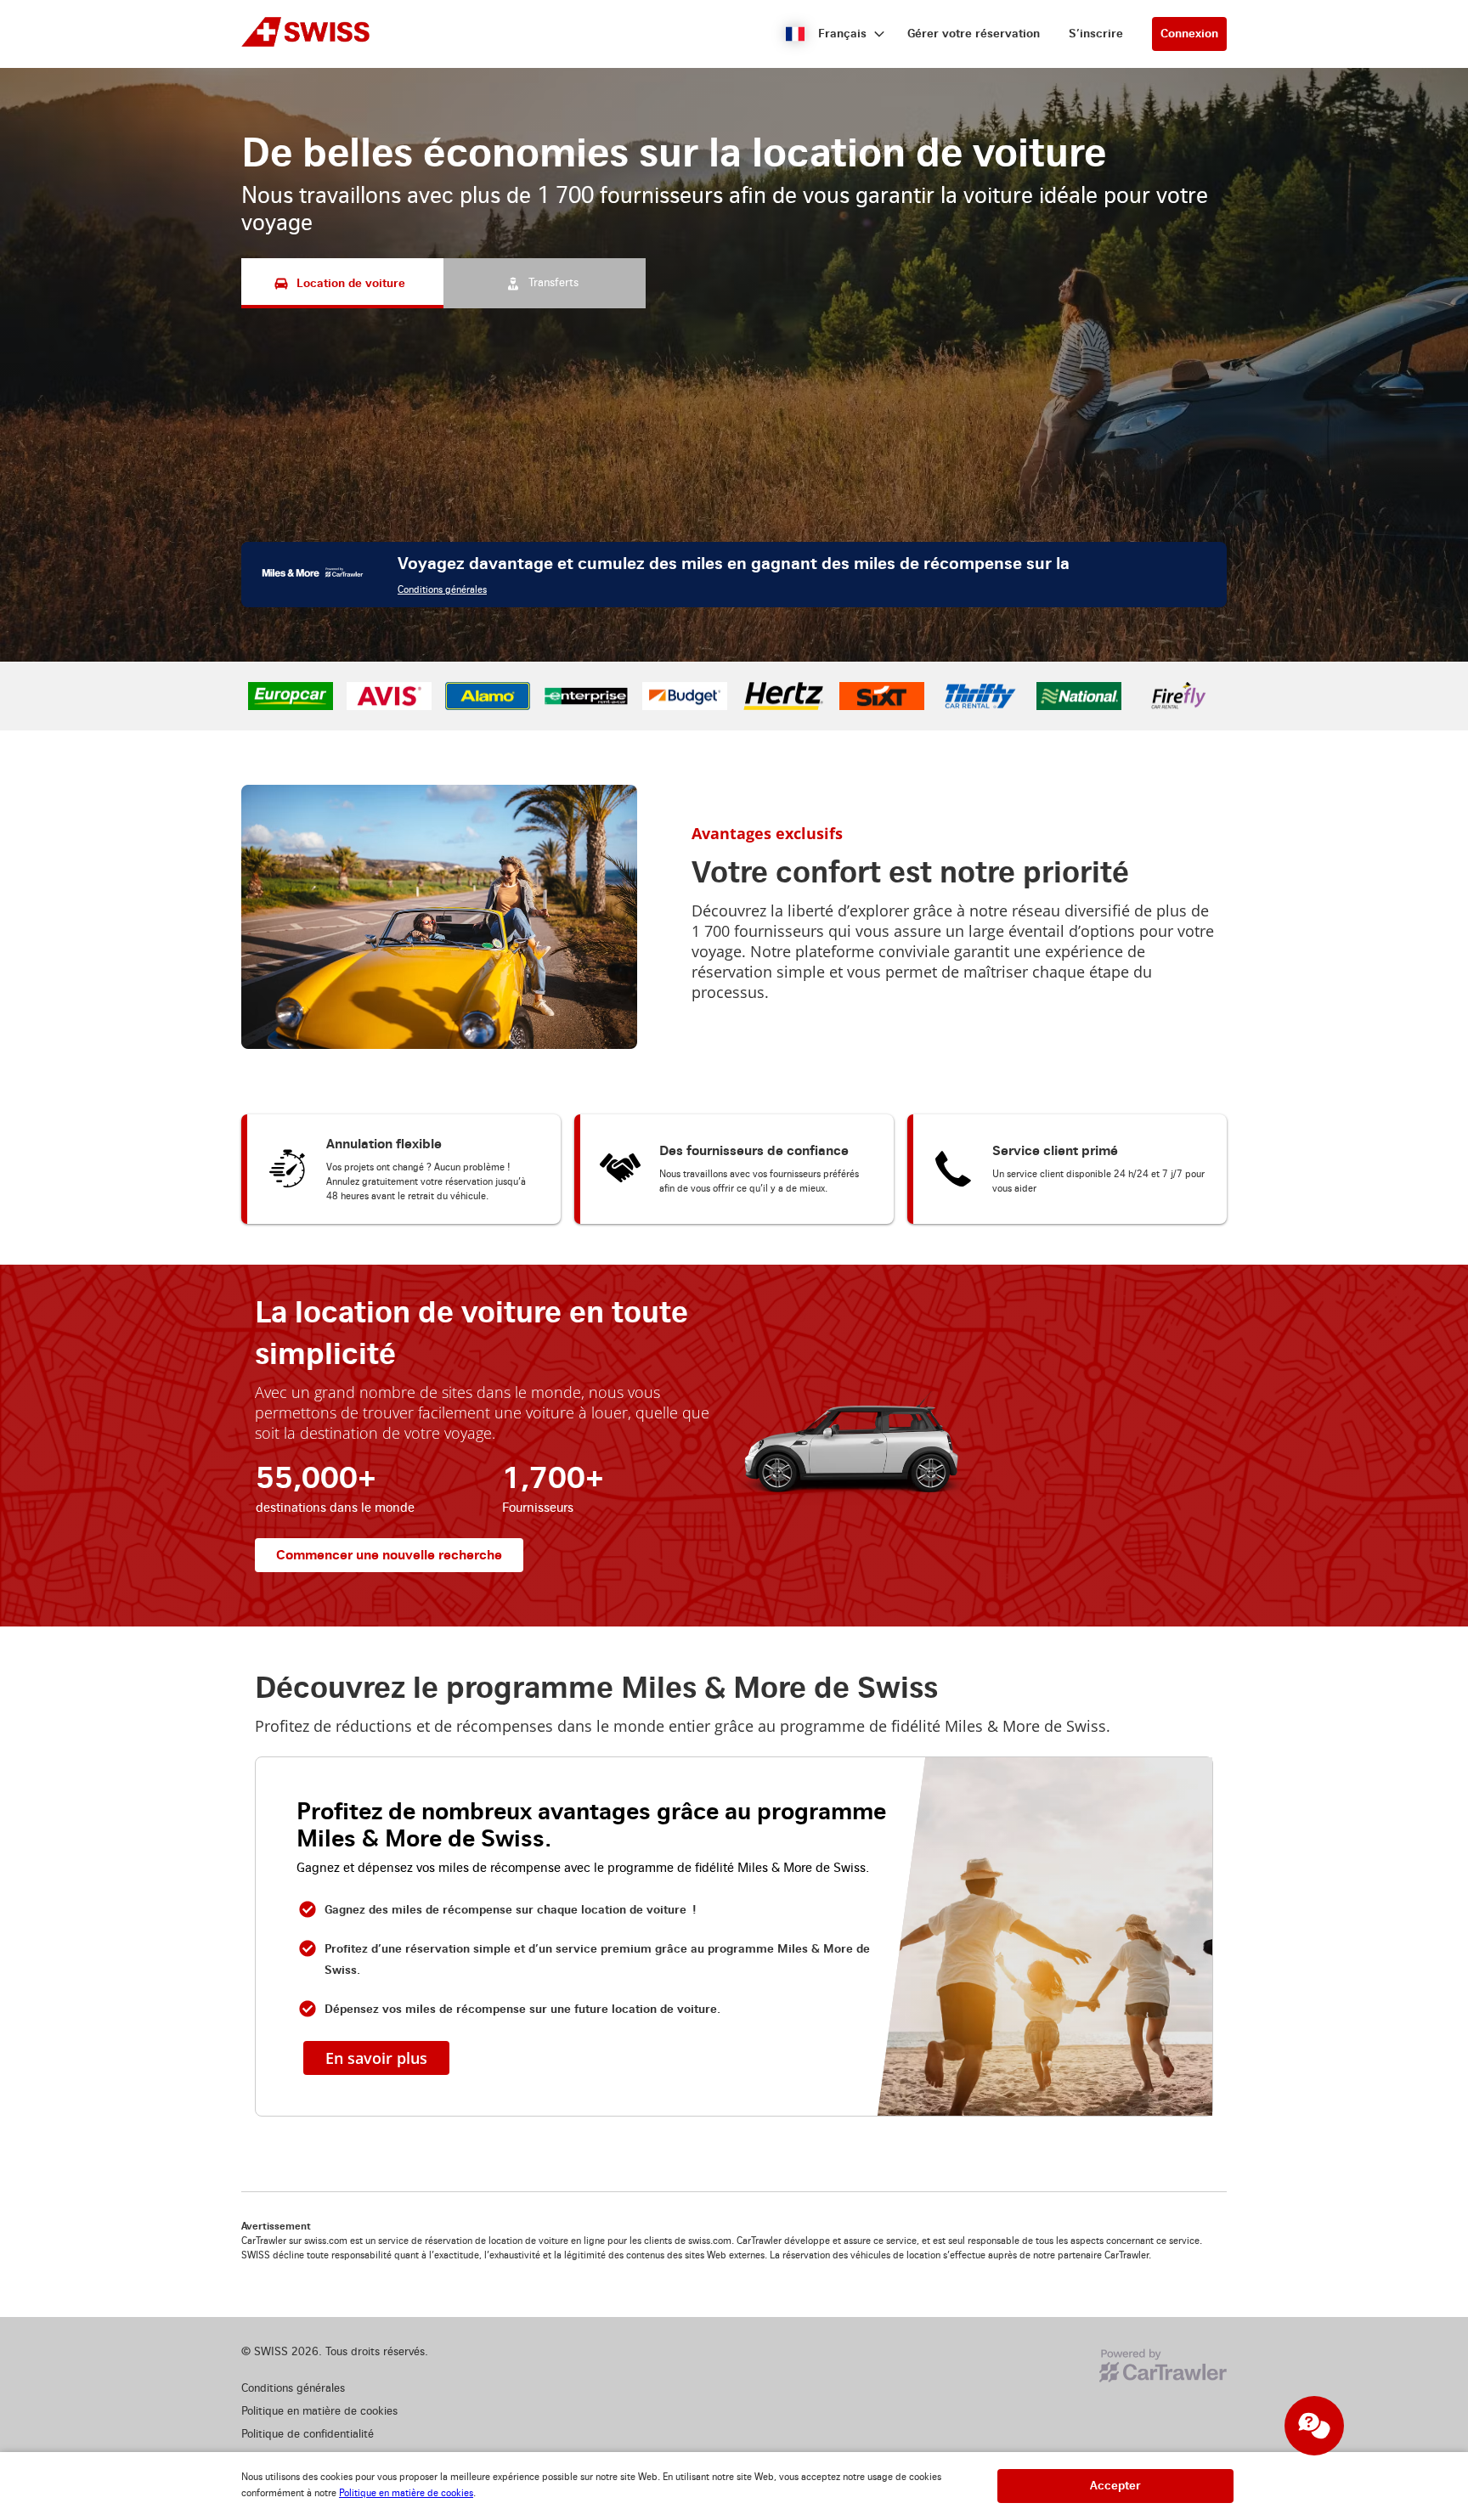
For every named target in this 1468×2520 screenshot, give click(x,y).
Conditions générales (442, 785)
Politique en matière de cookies (406, 2493)
